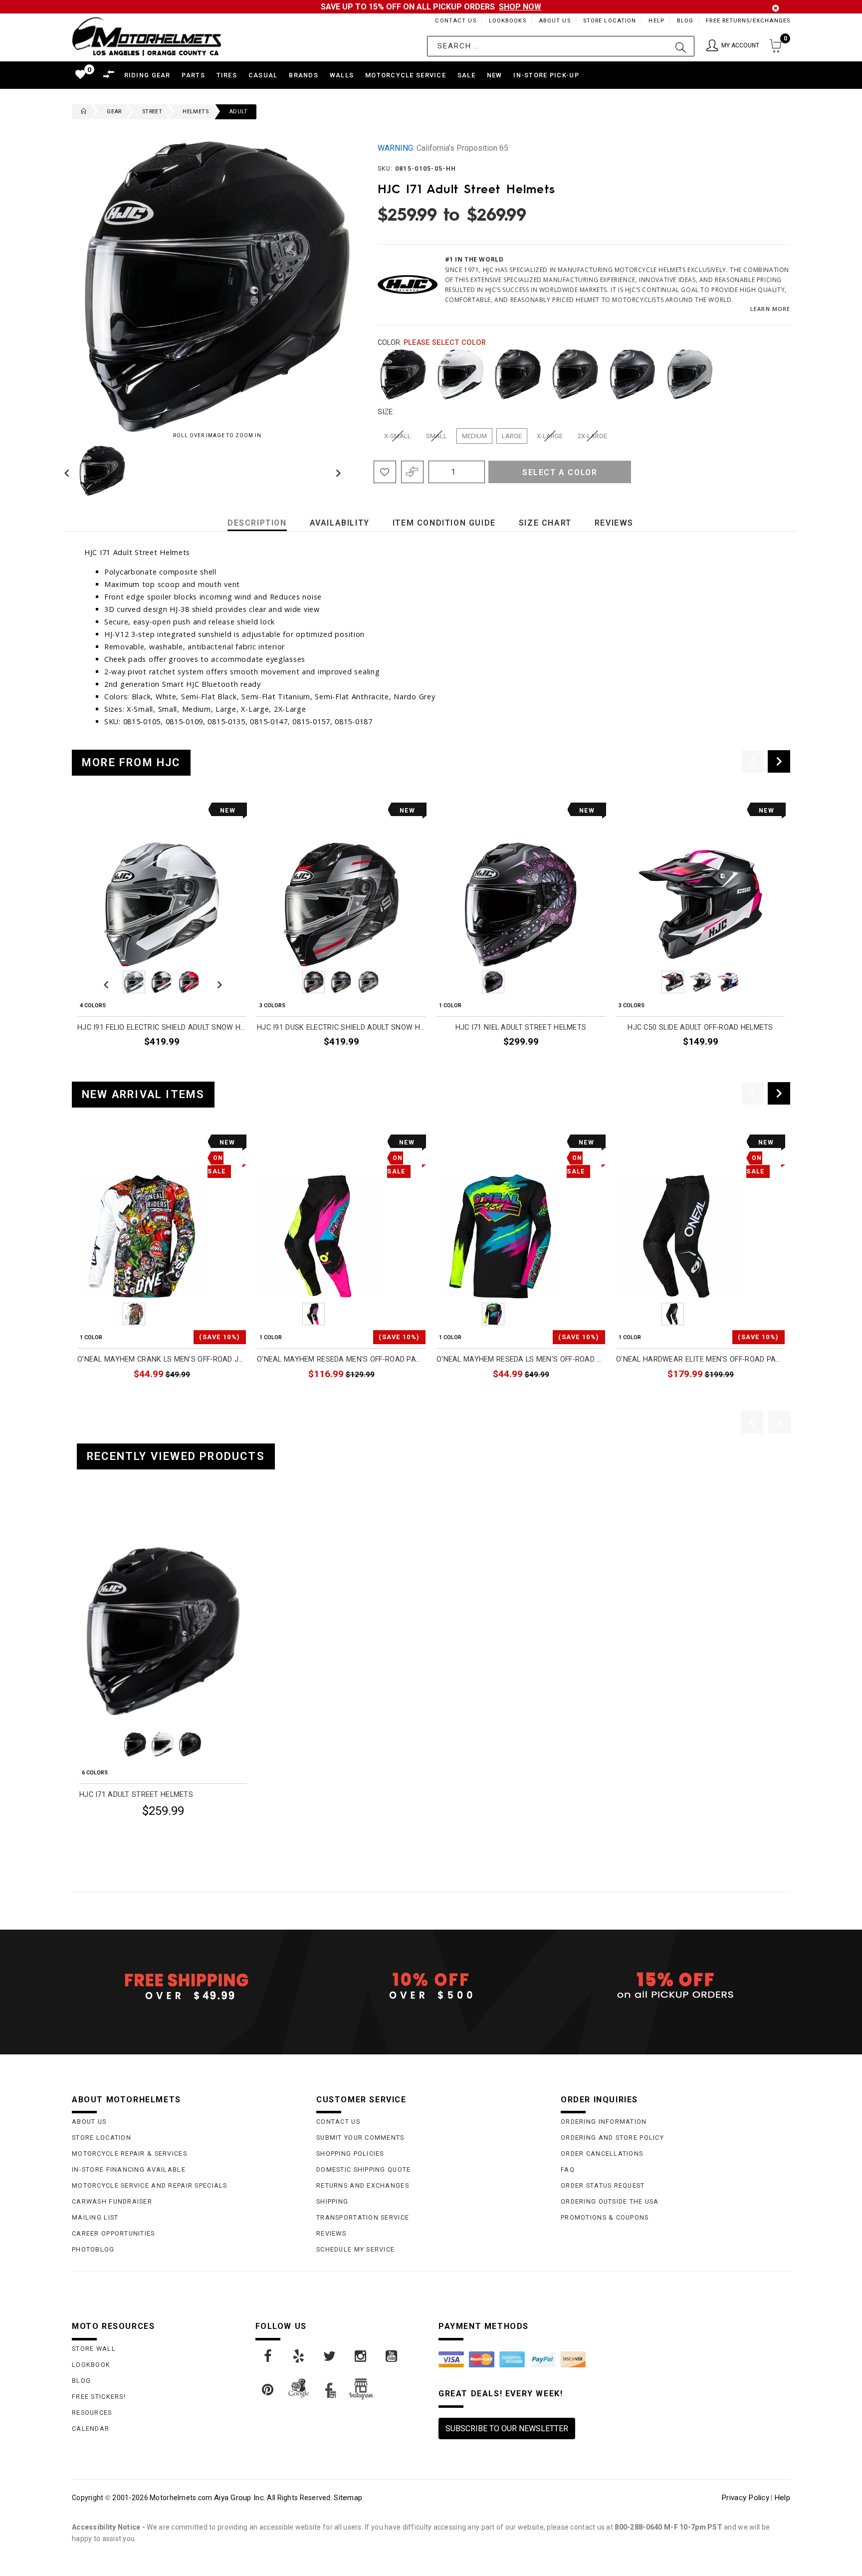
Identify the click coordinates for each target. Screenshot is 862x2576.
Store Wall (94, 2349)
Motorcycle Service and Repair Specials (150, 2185)
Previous (69, 471)
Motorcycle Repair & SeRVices (129, 2153)
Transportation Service (363, 2217)
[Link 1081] (361, 2356)
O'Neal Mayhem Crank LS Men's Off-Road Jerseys (162, 1359)
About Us (555, 21)
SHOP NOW (520, 7)
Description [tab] (257, 523)
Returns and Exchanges (363, 2185)
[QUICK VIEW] (120, 1521)
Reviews (331, 2233)
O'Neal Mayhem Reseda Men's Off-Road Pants (341, 1359)
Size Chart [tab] (545, 523)
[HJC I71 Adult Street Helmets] (163, 1631)
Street (152, 112)
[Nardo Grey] (690, 374)
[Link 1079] (299, 2356)
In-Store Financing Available (129, 2169)
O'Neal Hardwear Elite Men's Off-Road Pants (700, 1359)
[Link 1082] (392, 2356)
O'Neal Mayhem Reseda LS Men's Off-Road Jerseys (521, 1359)
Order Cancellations (602, 2153)
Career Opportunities (113, 2233)
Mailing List (95, 2217)
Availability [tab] (340, 523)
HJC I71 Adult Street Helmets (136, 1795)
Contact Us (455, 21)
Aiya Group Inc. (240, 2498)
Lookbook (91, 2365)
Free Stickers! (99, 2397)
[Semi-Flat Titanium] (575, 374)
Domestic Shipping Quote (363, 2169)
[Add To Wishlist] (385, 472)
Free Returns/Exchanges (748, 21)
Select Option (205, 1835)
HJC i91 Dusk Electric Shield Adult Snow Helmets (341, 1027)
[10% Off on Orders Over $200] (431, 1986)
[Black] (403, 374)
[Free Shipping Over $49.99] (187, 1986)
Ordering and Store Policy (612, 2138)
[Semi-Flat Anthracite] (633, 374)
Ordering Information (604, 2122)
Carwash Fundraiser (112, 2201)
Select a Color (560, 472)
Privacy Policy (745, 2498)
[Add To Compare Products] (412, 472)
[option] (162, 938)
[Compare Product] (102, 1521)
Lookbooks (508, 21)
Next (336, 471)
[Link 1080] (330, 2356)
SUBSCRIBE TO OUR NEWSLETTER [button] (507, 2429)
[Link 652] (81, 112)
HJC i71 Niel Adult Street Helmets (521, 1027)
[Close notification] (776, 8)
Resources (92, 2413)
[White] (460, 374)
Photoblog (93, 2249)
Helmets (196, 112)
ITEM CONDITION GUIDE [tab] (444, 523)
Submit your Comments (360, 2138)
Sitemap (348, 2498)
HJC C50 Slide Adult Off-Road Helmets (700, 1027)
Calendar (91, 2429)
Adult (238, 112)
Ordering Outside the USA (610, 2201)
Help (656, 21)
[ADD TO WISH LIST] (85, 1521)
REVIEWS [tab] (614, 523)
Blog (685, 21)
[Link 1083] (268, 2390)
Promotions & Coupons (605, 2217)
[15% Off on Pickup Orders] (675, 1986)
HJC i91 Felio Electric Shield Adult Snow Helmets (162, 1027)
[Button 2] (681, 46)
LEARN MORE (770, 309)
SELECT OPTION (215, 1065)
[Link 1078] (268, 2356)
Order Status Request (603, 2185)
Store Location (610, 21)
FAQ (568, 2169)
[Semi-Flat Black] (518, 374)
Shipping (332, 2201)
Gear (114, 112)
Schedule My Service (355, 2249)
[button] (733, 46)
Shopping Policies (350, 2153)
